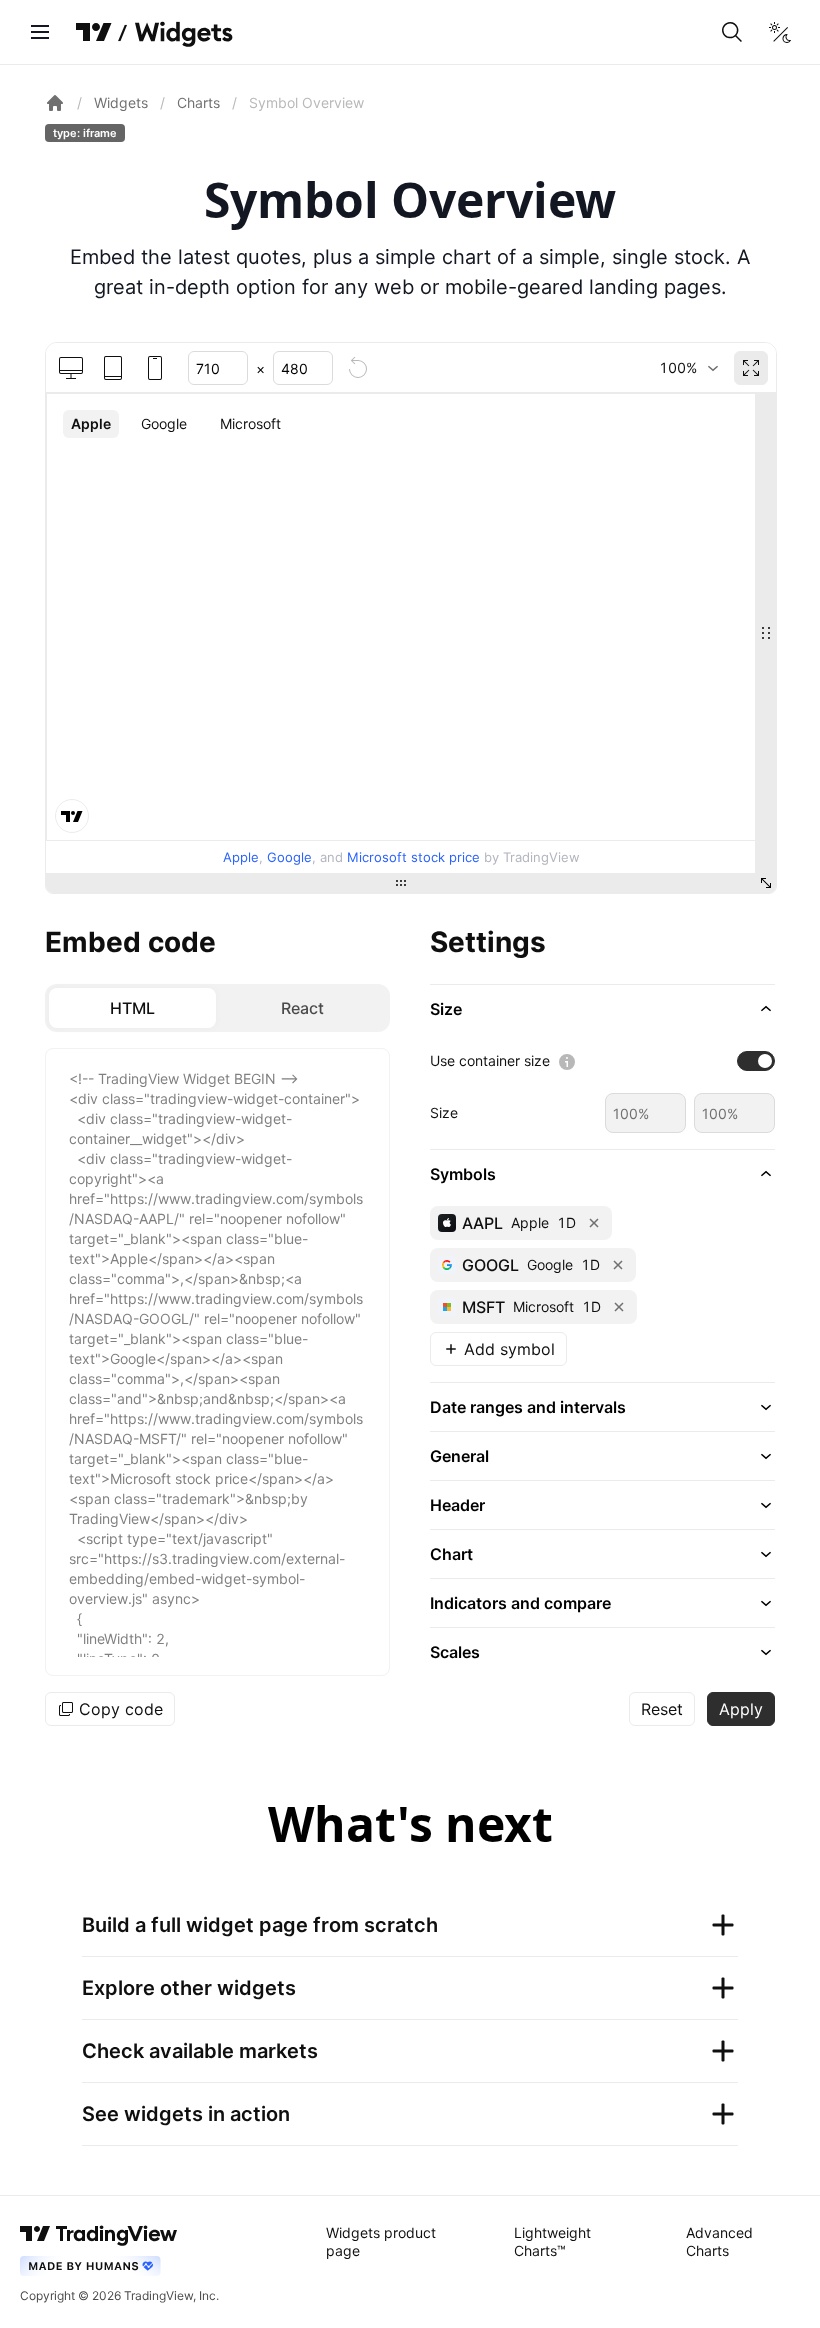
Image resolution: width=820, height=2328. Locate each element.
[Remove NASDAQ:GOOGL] (618, 1265)
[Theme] (780, 32)
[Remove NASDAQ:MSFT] (619, 1307)
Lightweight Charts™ (552, 2241)
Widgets (121, 102)
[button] (602, 1009)
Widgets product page (381, 2241)
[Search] (732, 32)
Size (444, 1112)
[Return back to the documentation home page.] (55, 103)
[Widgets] (182, 35)
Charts (198, 102)
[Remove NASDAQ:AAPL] (594, 1223)
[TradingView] (94, 32)
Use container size (490, 1060)
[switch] (756, 1061)
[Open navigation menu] (40, 32)
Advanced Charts (719, 2241)
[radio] (132, 1008)
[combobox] (688, 368)
